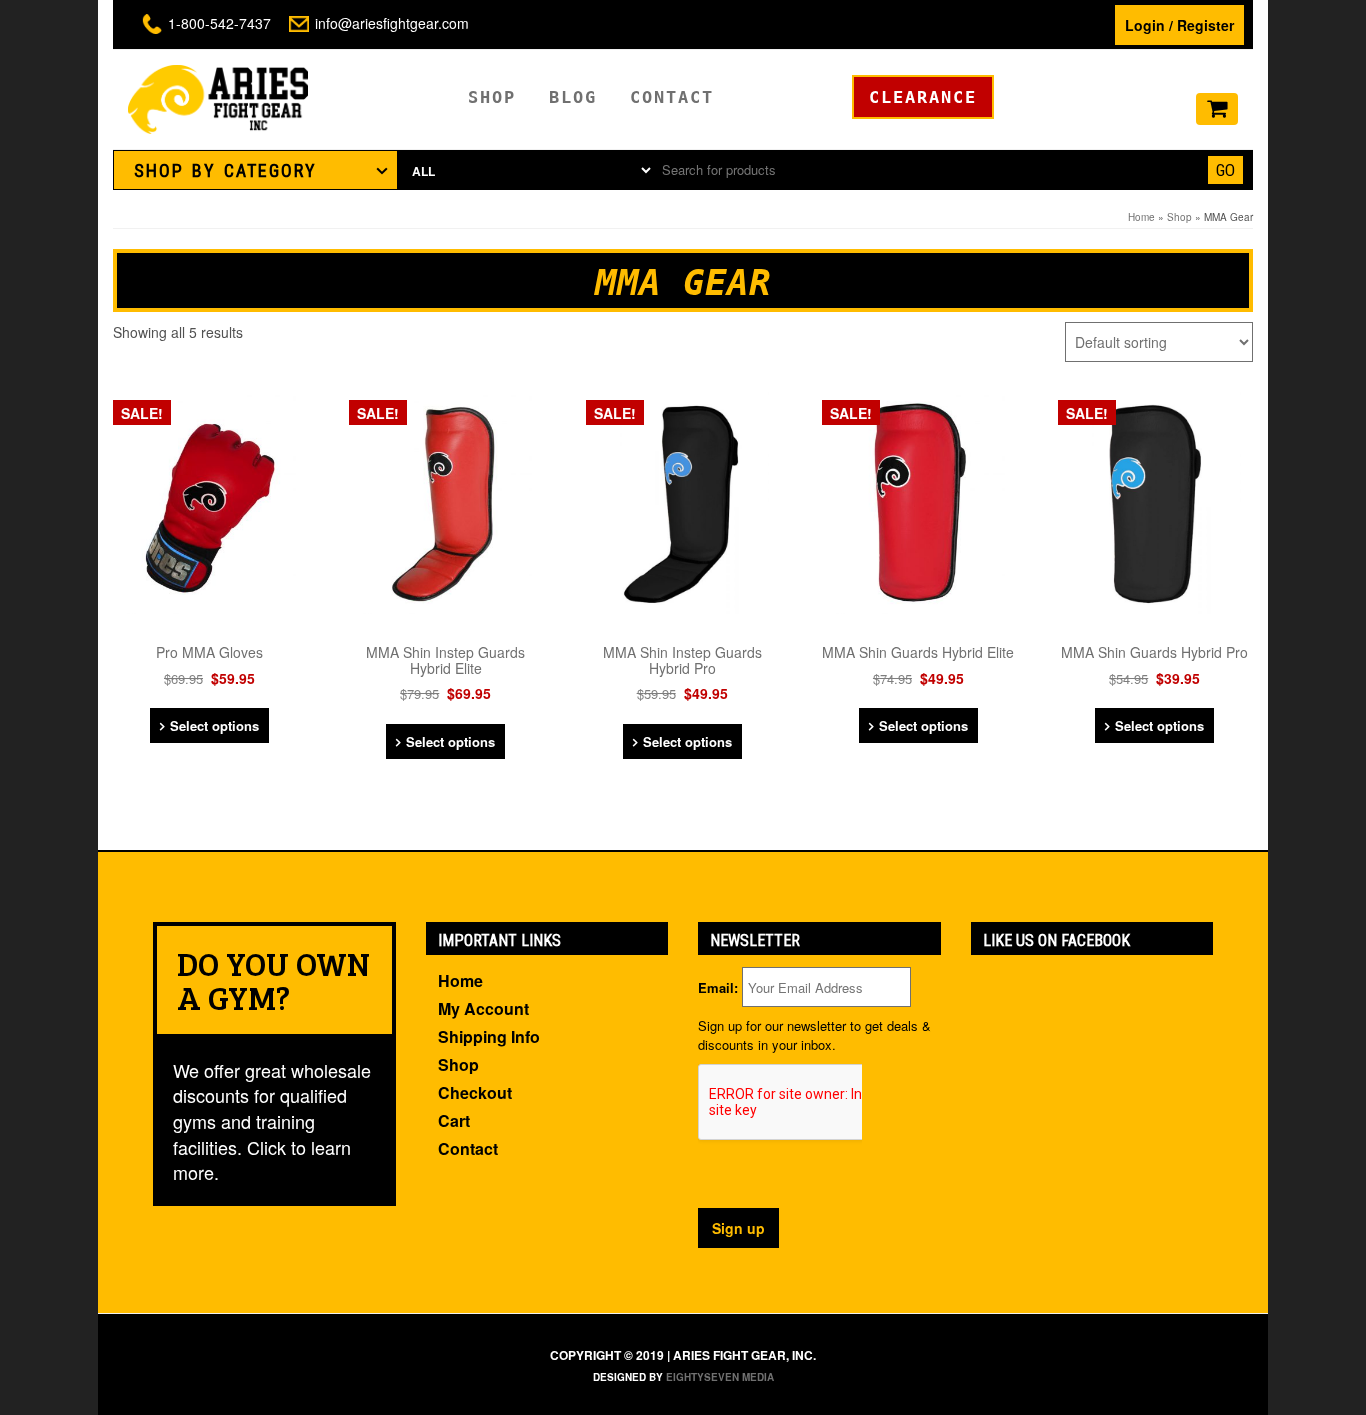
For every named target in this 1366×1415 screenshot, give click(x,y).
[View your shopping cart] (1217, 110)
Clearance (923, 97)
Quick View (216, 416)
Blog (573, 97)
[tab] (255, 170)
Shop (492, 97)
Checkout (475, 1092)
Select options (214, 725)
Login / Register (1179, 25)
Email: (718, 988)
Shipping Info (489, 1036)
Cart (454, 1120)
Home (1141, 217)
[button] (255, 170)
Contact (672, 97)
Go (1225, 170)
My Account (483, 1008)
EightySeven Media (720, 1377)
